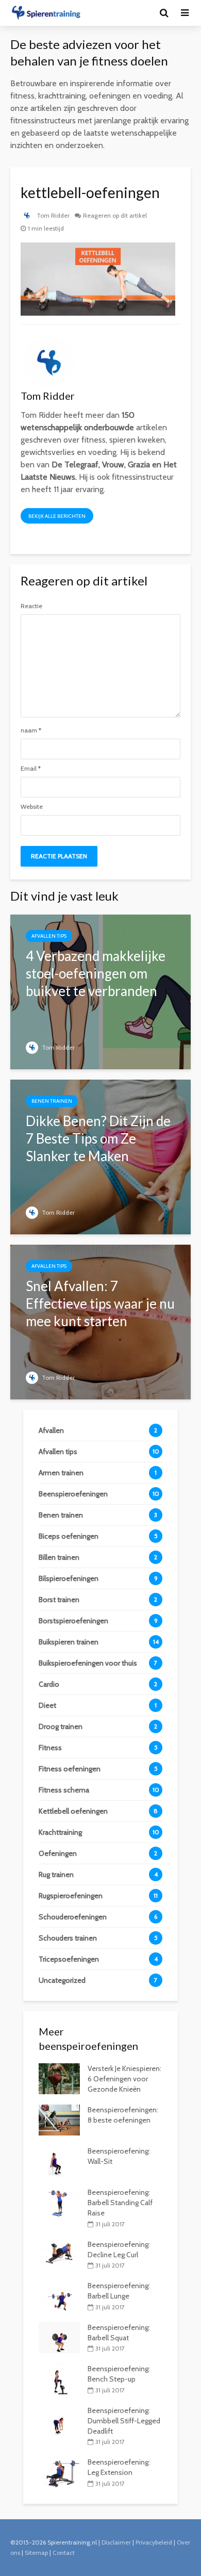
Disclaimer (116, 2542)
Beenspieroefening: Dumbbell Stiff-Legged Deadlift (124, 2421)
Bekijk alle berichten (57, 516)
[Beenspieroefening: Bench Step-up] (59, 2378)
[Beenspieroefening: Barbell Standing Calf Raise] (59, 2202)
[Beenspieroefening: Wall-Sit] (59, 2161)
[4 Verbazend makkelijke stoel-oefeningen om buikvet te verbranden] (100, 991)
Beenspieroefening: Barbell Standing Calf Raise (120, 2203)
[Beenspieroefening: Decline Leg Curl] (59, 2254)
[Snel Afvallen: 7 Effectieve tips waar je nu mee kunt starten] (100, 1321)
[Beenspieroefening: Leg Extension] (59, 2472)
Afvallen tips (49, 936)
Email (31, 769)
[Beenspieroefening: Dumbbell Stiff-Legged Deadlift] (59, 2420)
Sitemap (36, 2553)
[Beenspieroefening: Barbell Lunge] (59, 2295)
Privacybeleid (154, 2542)
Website (32, 807)
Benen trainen (52, 1101)
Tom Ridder (52, 215)
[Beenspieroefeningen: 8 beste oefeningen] (59, 2120)
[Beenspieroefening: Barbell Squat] (59, 2337)
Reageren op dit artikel (115, 215)
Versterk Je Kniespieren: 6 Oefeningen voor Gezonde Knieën (124, 2079)
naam (31, 730)
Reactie (31, 606)
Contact (64, 2553)
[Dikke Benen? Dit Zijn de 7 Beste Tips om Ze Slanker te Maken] (100, 1156)
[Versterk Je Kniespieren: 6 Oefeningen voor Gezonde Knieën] (59, 2078)
